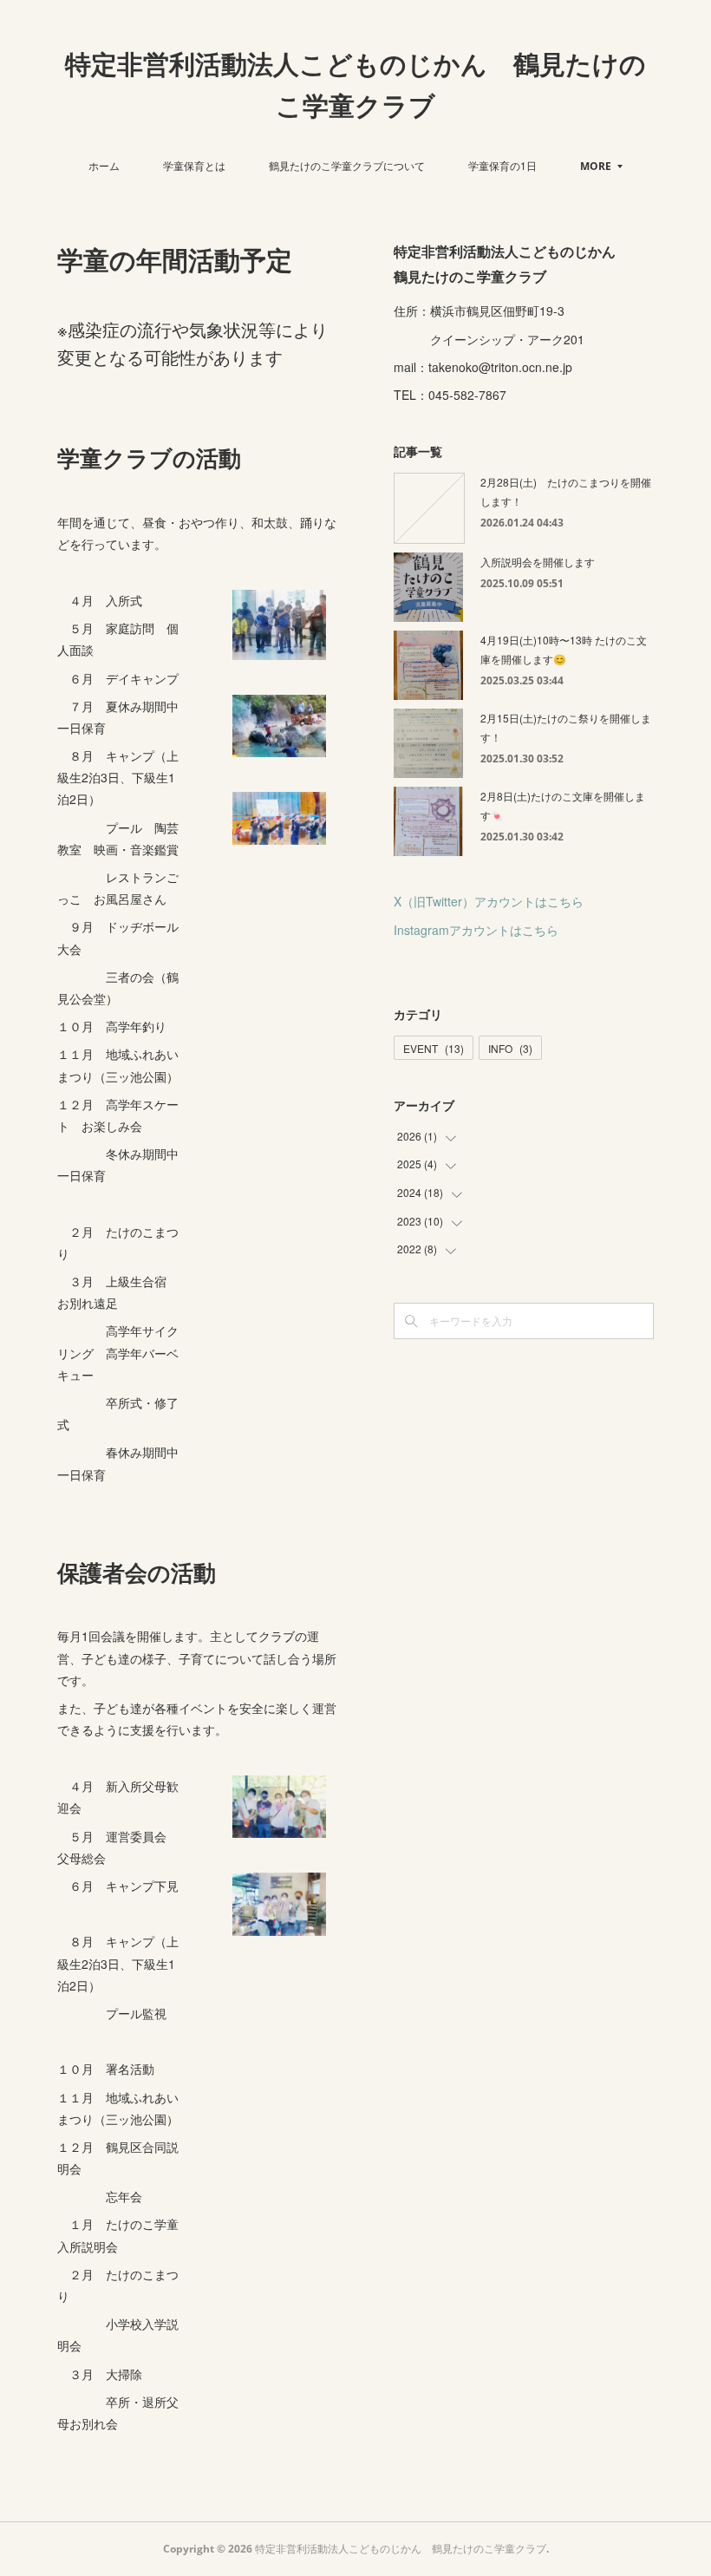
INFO (510, 1048)
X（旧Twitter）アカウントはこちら (489, 901)
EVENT (434, 1048)
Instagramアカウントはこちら (476, 930)
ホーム (104, 165)
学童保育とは (194, 165)
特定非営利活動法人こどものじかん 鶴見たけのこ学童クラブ (355, 85)
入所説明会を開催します (538, 562)
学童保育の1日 (502, 165)
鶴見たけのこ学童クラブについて (347, 165)
